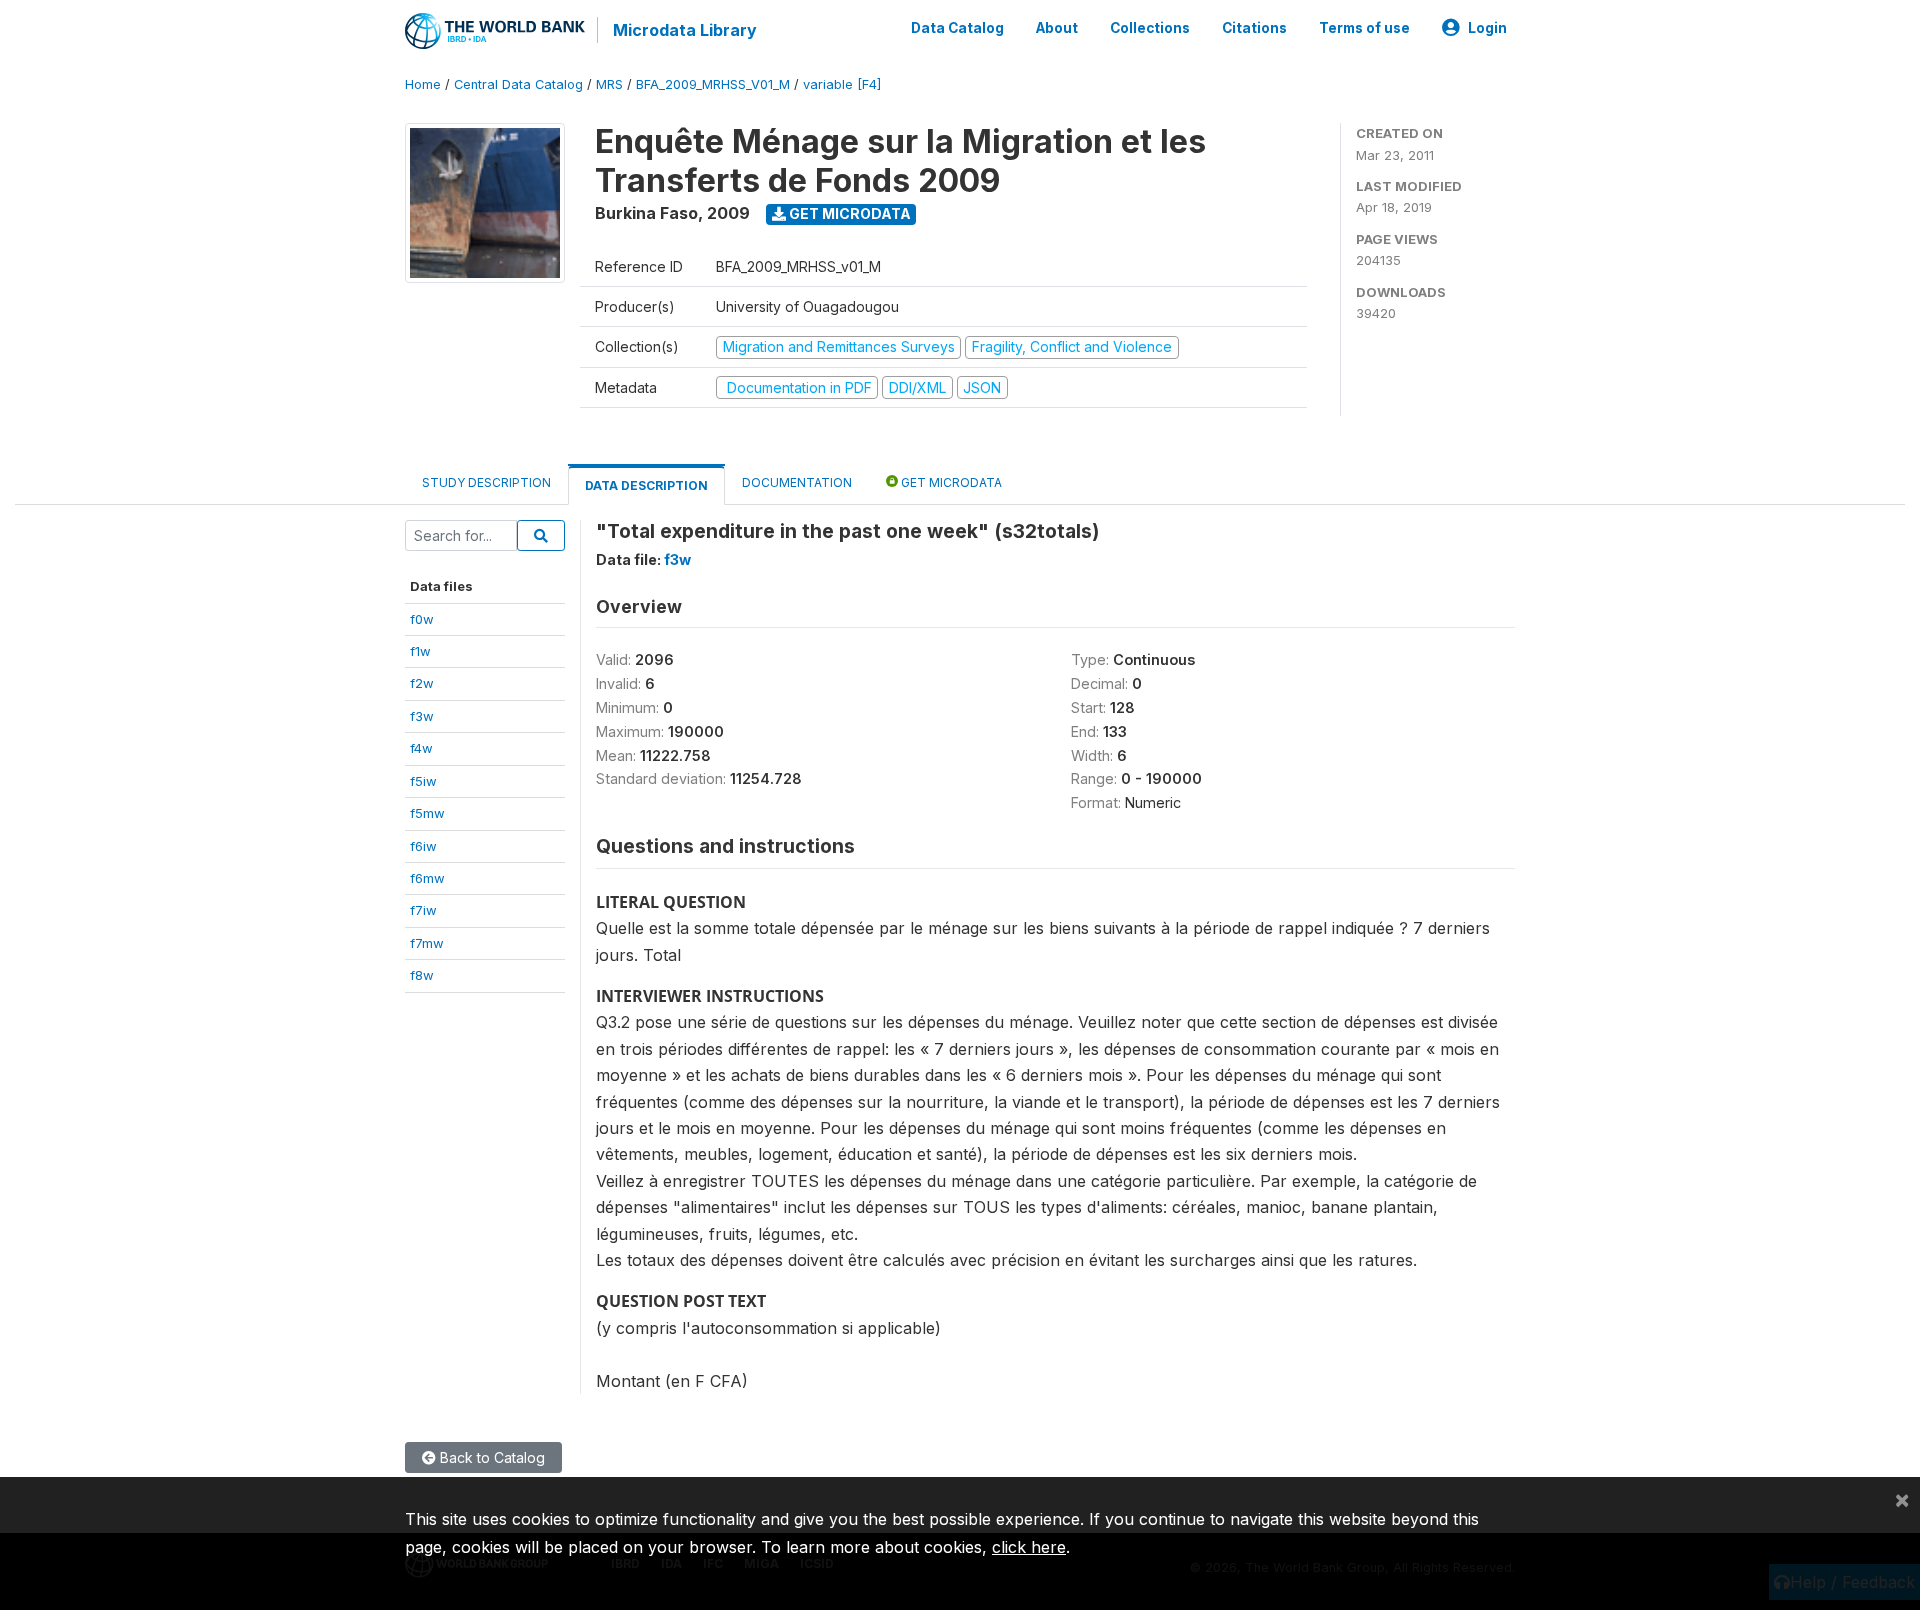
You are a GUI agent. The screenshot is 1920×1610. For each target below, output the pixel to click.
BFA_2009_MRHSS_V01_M (713, 84)
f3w (422, 716)
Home (423, 84)
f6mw (427, 878)
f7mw (427, 943)
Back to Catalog (490, 1457)
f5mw (427, 813)
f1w (420, 651)
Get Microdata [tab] (950, 482)
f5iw (423, 781)
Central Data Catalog (518, 84)
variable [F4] (842, 84)
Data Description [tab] (646, 485)
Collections (1150, 28)
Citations (1254, 28)
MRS (609, 84)
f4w (421, 748)
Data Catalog (957, 28)
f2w (422, 683)
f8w (422, 975)
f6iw (423, 846)
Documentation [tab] (797, 482)
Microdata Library (685, 30)
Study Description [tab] (486, 482)
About (1057, 28)
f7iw (423, 910)
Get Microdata (848, 213)
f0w (422, 619)
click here (1029, 1547)
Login (1487, 28)
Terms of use (1364, 28)
